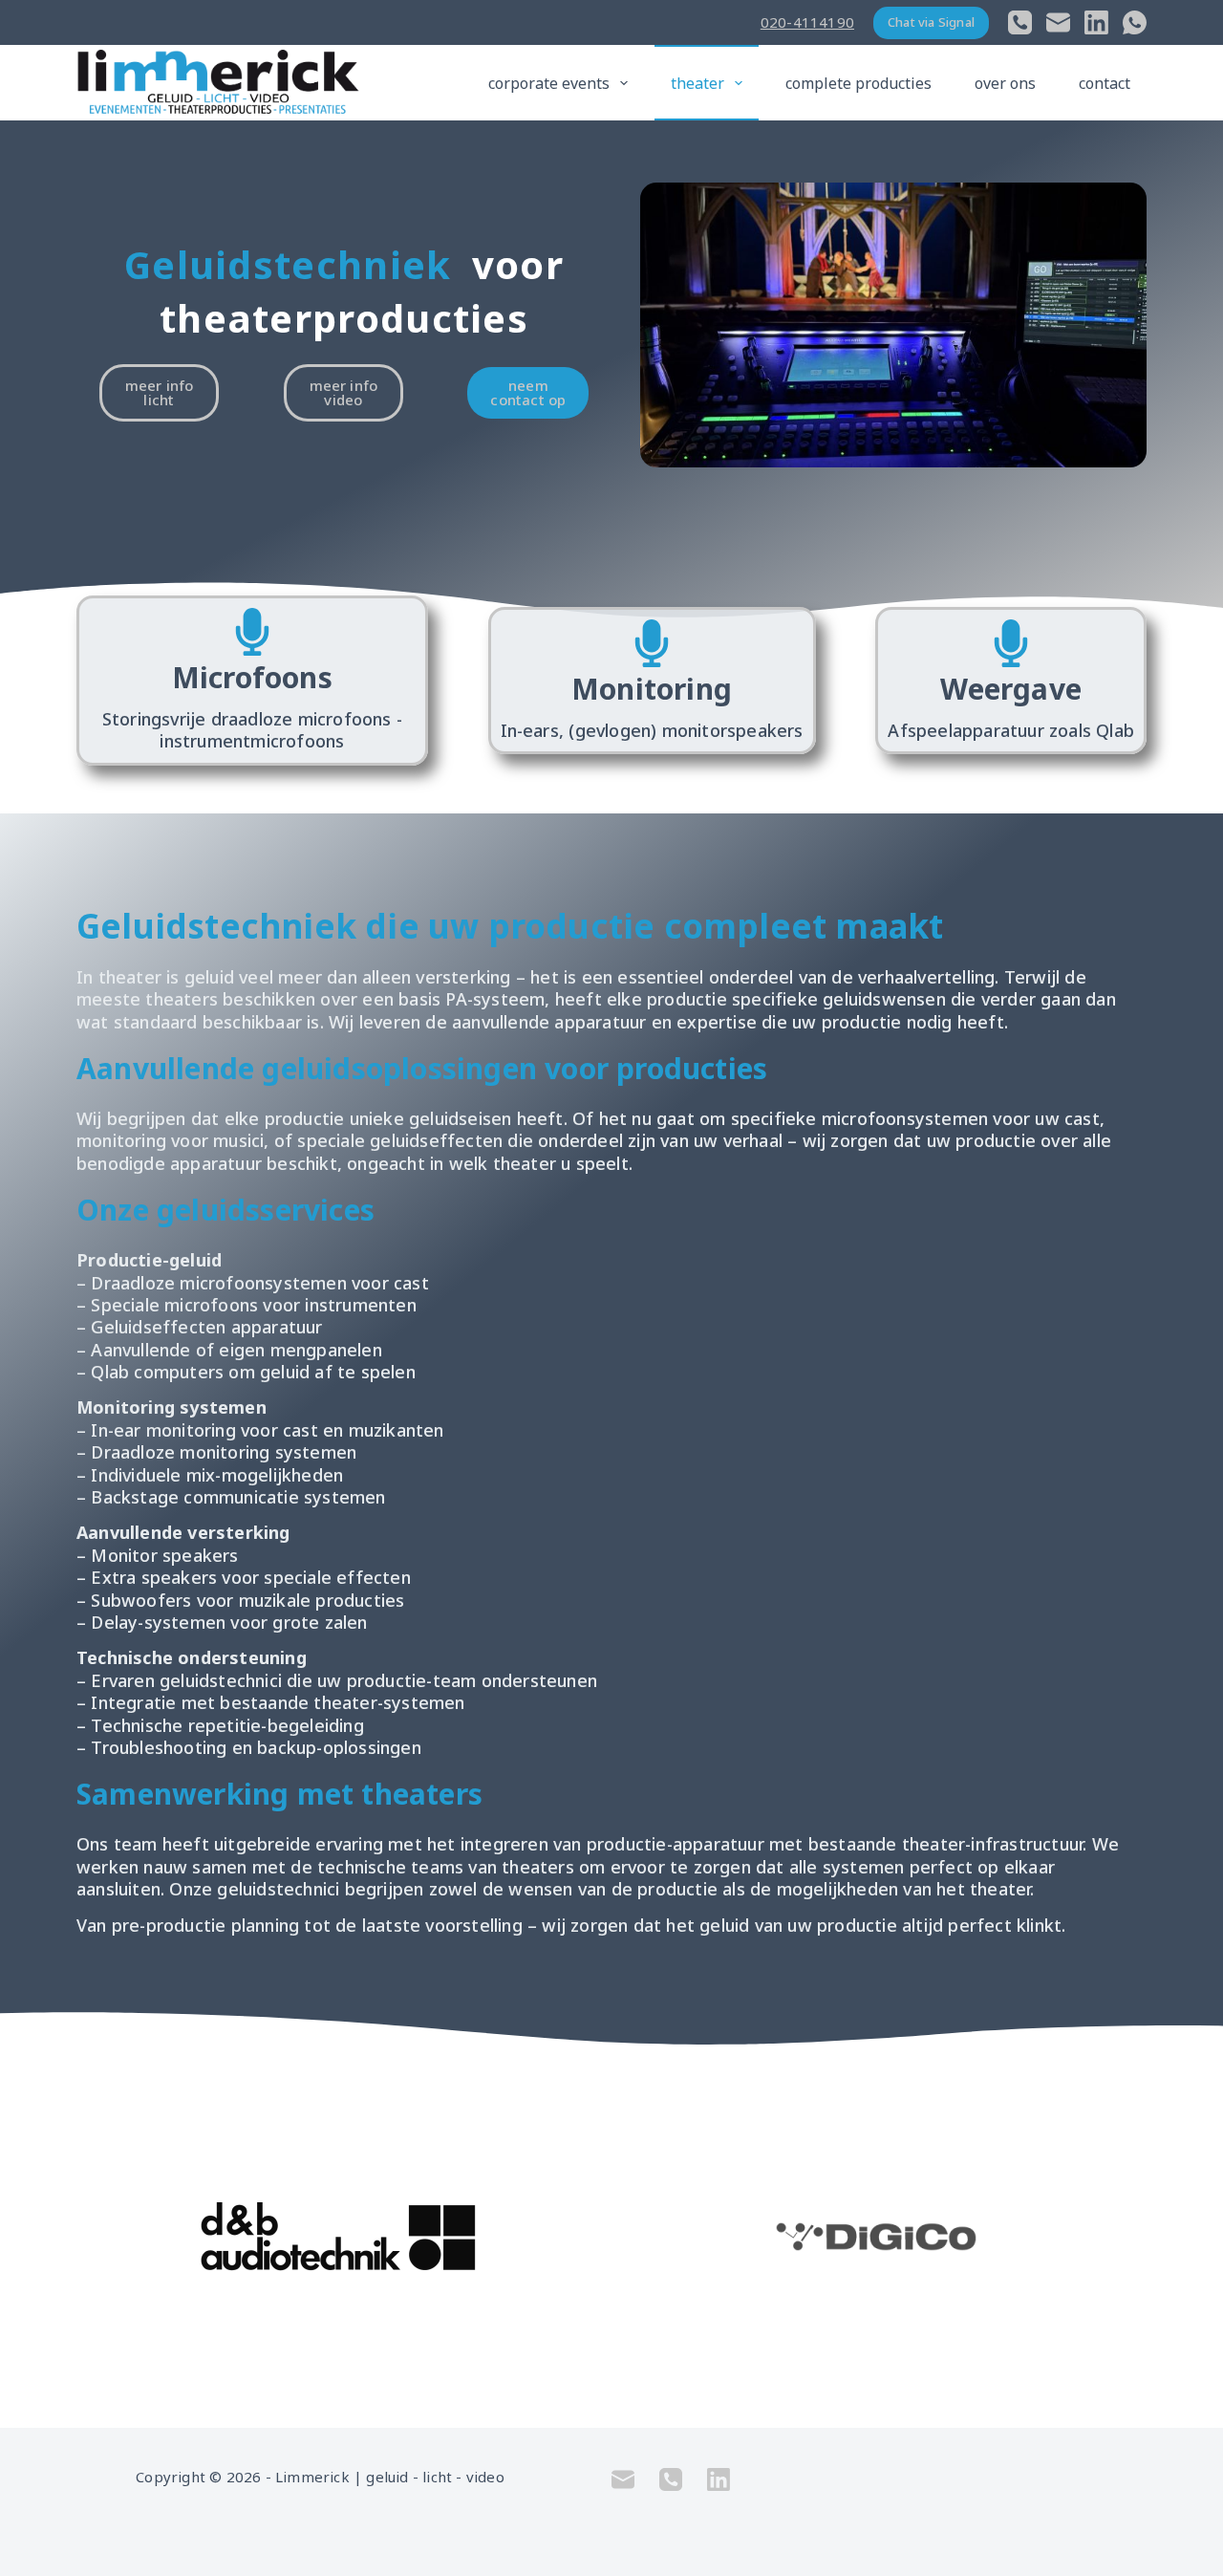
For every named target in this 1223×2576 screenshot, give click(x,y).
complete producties (858, 83)
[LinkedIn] (1096, 22)
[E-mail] (1058, 22)
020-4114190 (807, 22)
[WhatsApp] (1135, 22)
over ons (1005, 83)
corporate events (549, 83)
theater (697, 83)
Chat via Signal (931, 22)
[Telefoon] (1020, 22)
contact (1105, 83)
